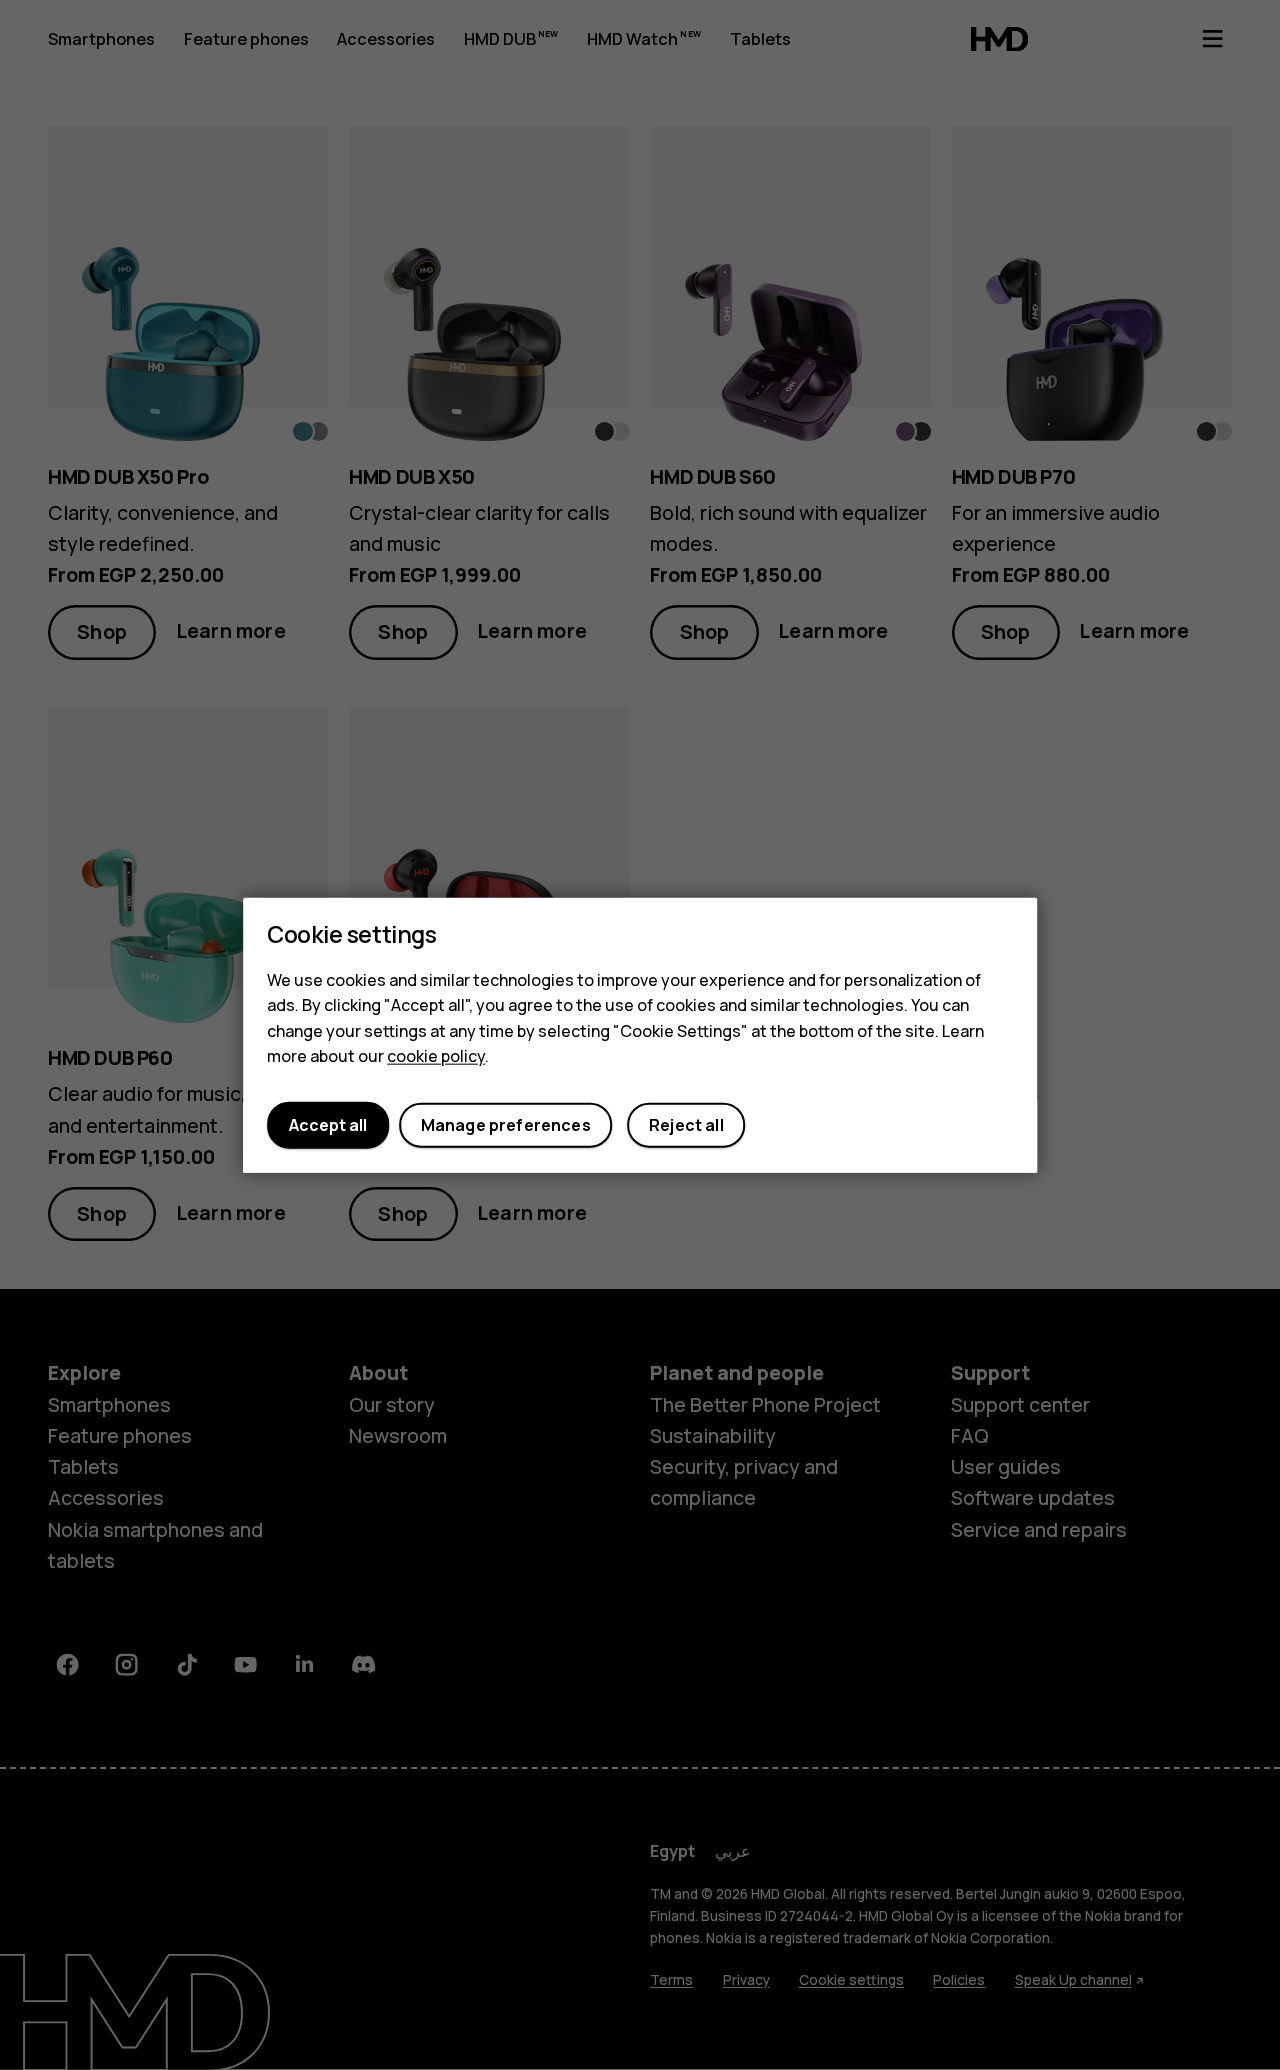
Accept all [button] (328, 1125)
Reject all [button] (686, 1125)
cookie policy (436, 1056)
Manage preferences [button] (506, 1125)
